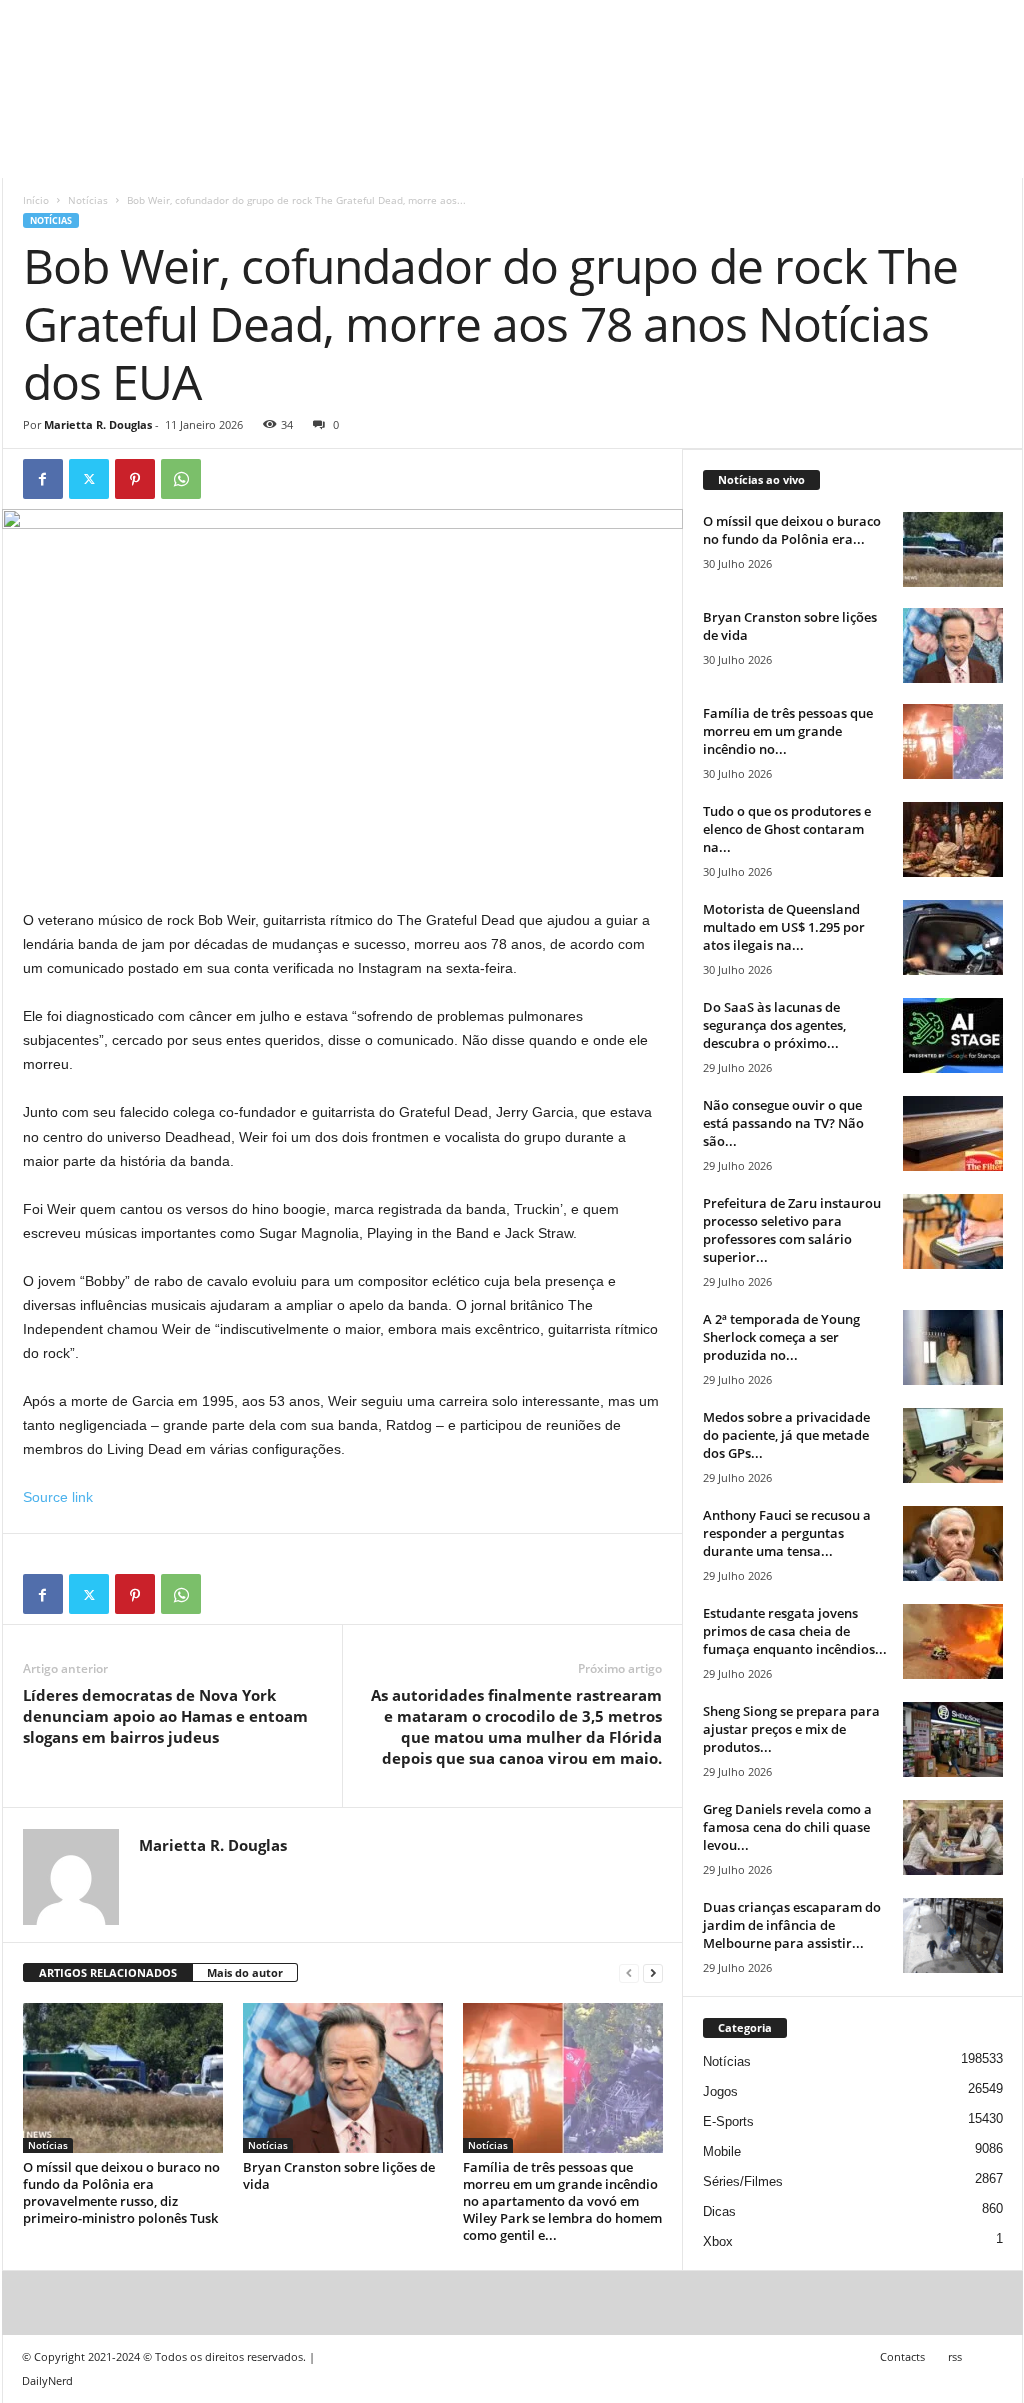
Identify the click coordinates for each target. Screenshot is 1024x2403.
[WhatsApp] (181, 479)
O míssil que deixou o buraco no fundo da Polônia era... (792, 530)
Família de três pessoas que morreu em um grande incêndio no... (788, 731)
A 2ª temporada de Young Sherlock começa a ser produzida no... (781, 1337)
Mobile (722, 2151)
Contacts (902, 2356)
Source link (58, 1497)
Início (36, 200)
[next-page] (653, 1973)
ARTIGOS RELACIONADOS (108, 1972)
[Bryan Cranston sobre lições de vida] (343, 2078)
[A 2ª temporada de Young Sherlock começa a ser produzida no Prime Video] (953, 1347)
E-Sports (728, 2121)
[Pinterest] (135, 479)
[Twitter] (89, 479)
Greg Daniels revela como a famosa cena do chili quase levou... (787, 1827)
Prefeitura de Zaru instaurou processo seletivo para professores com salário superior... (792, 1230)
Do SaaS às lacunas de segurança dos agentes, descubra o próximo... (774, 1025)
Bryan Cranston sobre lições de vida (339, 2175)
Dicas (719, 2211)
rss (955, 2356)
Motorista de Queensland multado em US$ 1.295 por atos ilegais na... (784, 927)
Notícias (88, 200)
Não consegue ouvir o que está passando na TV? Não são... (783, 1123)
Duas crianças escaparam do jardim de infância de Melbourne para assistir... (792, 1925)
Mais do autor (245, 1972)
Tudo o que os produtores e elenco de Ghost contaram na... (787, 829)
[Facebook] (43, 479)
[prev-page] (629, 1973)
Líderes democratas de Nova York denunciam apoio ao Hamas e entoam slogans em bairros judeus (165, 1716)
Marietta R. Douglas (98, 424)
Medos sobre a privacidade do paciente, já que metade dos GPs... (786, 1435)
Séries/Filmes (743, 2181)
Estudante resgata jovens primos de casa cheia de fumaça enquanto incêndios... (795, 1631)
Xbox (718, 2241)
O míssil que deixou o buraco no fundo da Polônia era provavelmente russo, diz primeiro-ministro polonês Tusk (121, 2192)
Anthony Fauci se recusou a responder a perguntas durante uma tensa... (787, 1533)
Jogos (720, 2091)
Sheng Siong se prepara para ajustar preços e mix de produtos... (791, 1729)
